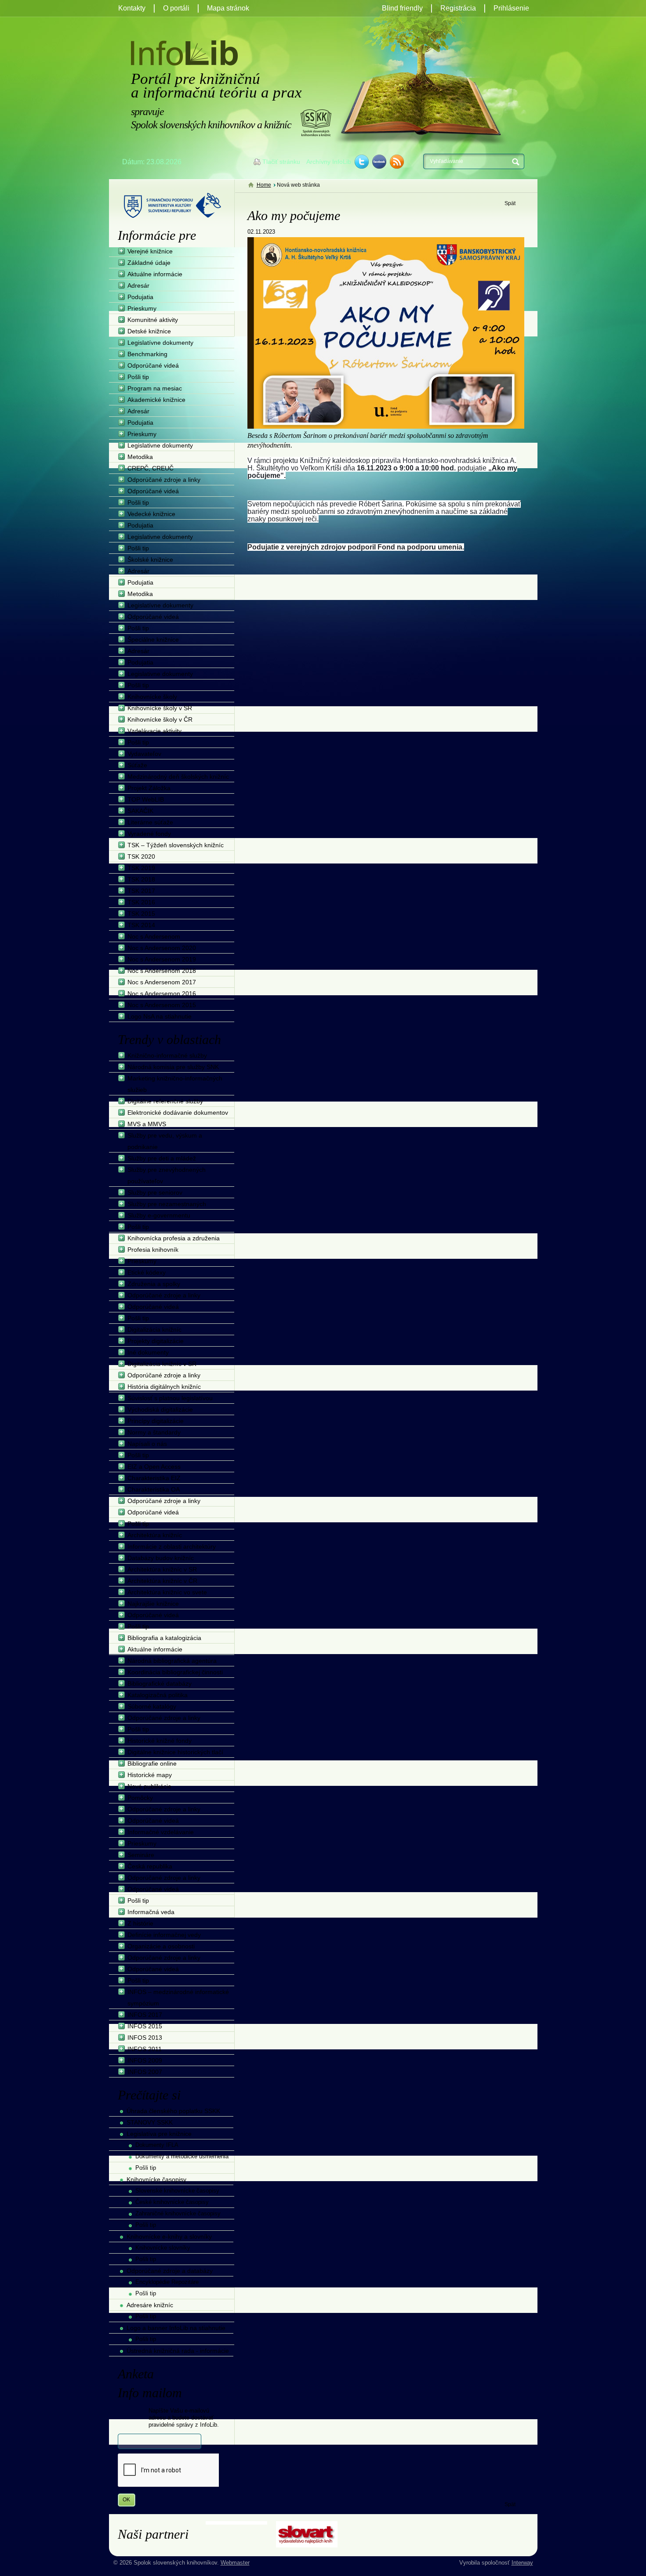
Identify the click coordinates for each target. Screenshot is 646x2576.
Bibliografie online (152, 1763)
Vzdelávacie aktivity (154, 731)
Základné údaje (149, 263)
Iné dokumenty (148, 1352)
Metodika (140, 457)
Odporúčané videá (153, 365)
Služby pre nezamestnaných (167, 1204)
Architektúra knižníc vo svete (167, 1592)
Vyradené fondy (149, 834)
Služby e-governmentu (159, 1215)
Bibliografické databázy (160, 1684)
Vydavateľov (144, 754)
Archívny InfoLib (329, 162)
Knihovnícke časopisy (156, 2179)
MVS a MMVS (147, 1124)
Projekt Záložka (149, 788)
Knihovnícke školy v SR (160, 708)
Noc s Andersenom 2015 (162, 1005)
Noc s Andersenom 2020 (162, 948)
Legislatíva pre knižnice (159, 2134)
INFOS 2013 (145, 2038)
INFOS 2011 (145, 2049)
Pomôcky (140, 1798)
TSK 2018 (141, 879)
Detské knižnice (149, 331)
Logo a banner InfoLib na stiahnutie (176, 2328)
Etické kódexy (147, 1272)
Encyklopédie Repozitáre (167, 2282)
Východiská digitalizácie (160, 1409)
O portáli (176, 8)
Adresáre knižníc (150, 2305)
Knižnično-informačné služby (167, 1055)
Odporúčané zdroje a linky (164, 480)
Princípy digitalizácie (156, 1421)
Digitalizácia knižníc (154, 1330)
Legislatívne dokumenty (160, 343)
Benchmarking (147, 354)
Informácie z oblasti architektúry (172, 1546)
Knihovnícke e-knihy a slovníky (169, 2236)
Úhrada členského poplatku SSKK (173, 2111)
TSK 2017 (141, 891)
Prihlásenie (511, 8)
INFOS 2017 (145, 2015)
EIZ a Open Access (154, 1467)
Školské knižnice (150, 560)
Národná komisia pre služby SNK (173, 1067)
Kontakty (132, 8)
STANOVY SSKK (150, 2122)
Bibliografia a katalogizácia (164, 1638)
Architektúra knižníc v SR (162, 1569)
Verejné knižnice (150, 251)
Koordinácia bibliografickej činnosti (175, 1672)
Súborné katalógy (152, 1706)
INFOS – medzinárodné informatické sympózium (178, 1998)
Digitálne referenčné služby (165, 1101)
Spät (510, 203)
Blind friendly (402, 8)
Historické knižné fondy (160, 1741)
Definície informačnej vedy (164, 1935)
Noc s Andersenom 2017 (162, 982)
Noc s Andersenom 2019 (162, 959)
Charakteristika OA (154, 1489)
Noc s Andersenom (154, 936)
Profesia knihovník (153, 1250)
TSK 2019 (141, 868)
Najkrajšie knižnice (153, 1604)
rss (397, 162)
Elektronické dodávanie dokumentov (178, 1113)
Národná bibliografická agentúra (172, 1661)
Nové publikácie (149, 1786)
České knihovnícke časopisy (172, 2202)
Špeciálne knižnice (153, 639)
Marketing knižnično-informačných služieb (175, 1084)
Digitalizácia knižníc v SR (162, 1364)
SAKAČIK (140, 811)
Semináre (141, 1855)
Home (264, 185)
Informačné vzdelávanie (161, 1832)
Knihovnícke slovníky (163, 2248)
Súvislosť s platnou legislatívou (170, 1398)
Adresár (138, 285)
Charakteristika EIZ (154, 1478)
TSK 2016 (141, 902)
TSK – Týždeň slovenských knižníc (176, 845)
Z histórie (140, 1923)
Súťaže (137, 765)
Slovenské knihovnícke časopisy (177, 2191)
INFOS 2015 (145, 2026)
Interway (522, 2563)
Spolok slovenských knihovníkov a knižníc (316, 123)
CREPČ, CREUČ (151, 468)
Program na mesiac (155, 388)
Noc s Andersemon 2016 (162, 994)
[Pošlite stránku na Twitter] (362, 162)
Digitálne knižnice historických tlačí (175, 1752)
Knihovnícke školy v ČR (160, 719)
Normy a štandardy (154, 1432)
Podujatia (140, 297)
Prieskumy (142, 308)
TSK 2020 (141, 856)
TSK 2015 (141, 914)
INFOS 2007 (145, 2072)
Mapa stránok (228, 8)
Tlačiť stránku (281, 162)
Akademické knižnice (156, 400)
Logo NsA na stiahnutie (160, 1016)
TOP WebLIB (146, 799)
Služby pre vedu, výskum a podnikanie (165, 1141)
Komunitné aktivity (153, 320)
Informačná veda (151, 1912)
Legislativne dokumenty (160, 445)
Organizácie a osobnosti (161, 1946)
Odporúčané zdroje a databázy (170, 2271)
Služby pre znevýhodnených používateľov (167, 1175)
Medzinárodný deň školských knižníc (178, 777)
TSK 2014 (141, 925)
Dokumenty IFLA (157, 2145)
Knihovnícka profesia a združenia (174, 1238)
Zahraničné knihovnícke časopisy (178, 2213)
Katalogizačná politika (158, 1695)
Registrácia (458, 8)
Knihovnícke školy (152, 697)
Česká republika (150, 1866)
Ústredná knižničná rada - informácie (178, 2351)
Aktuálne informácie (155, 274)
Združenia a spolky (154, 1284)
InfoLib (184, 53)
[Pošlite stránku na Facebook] (379, 162)
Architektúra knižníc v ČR (162, 1581)
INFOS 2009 (145, 2060)
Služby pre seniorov (155, 1192)
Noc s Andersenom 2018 (162, 971)
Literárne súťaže (150, 822)
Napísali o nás (147, 1444)
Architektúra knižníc (155, 1535)
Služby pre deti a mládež (162, 1158)
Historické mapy (150, 1775)
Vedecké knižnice (151, 514)
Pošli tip (138, 377)
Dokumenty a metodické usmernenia (182, 2156)
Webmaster (235, 2563)
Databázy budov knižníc (161, 1558)
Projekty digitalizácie (156, 1341)
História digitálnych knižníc (164, 1387)
